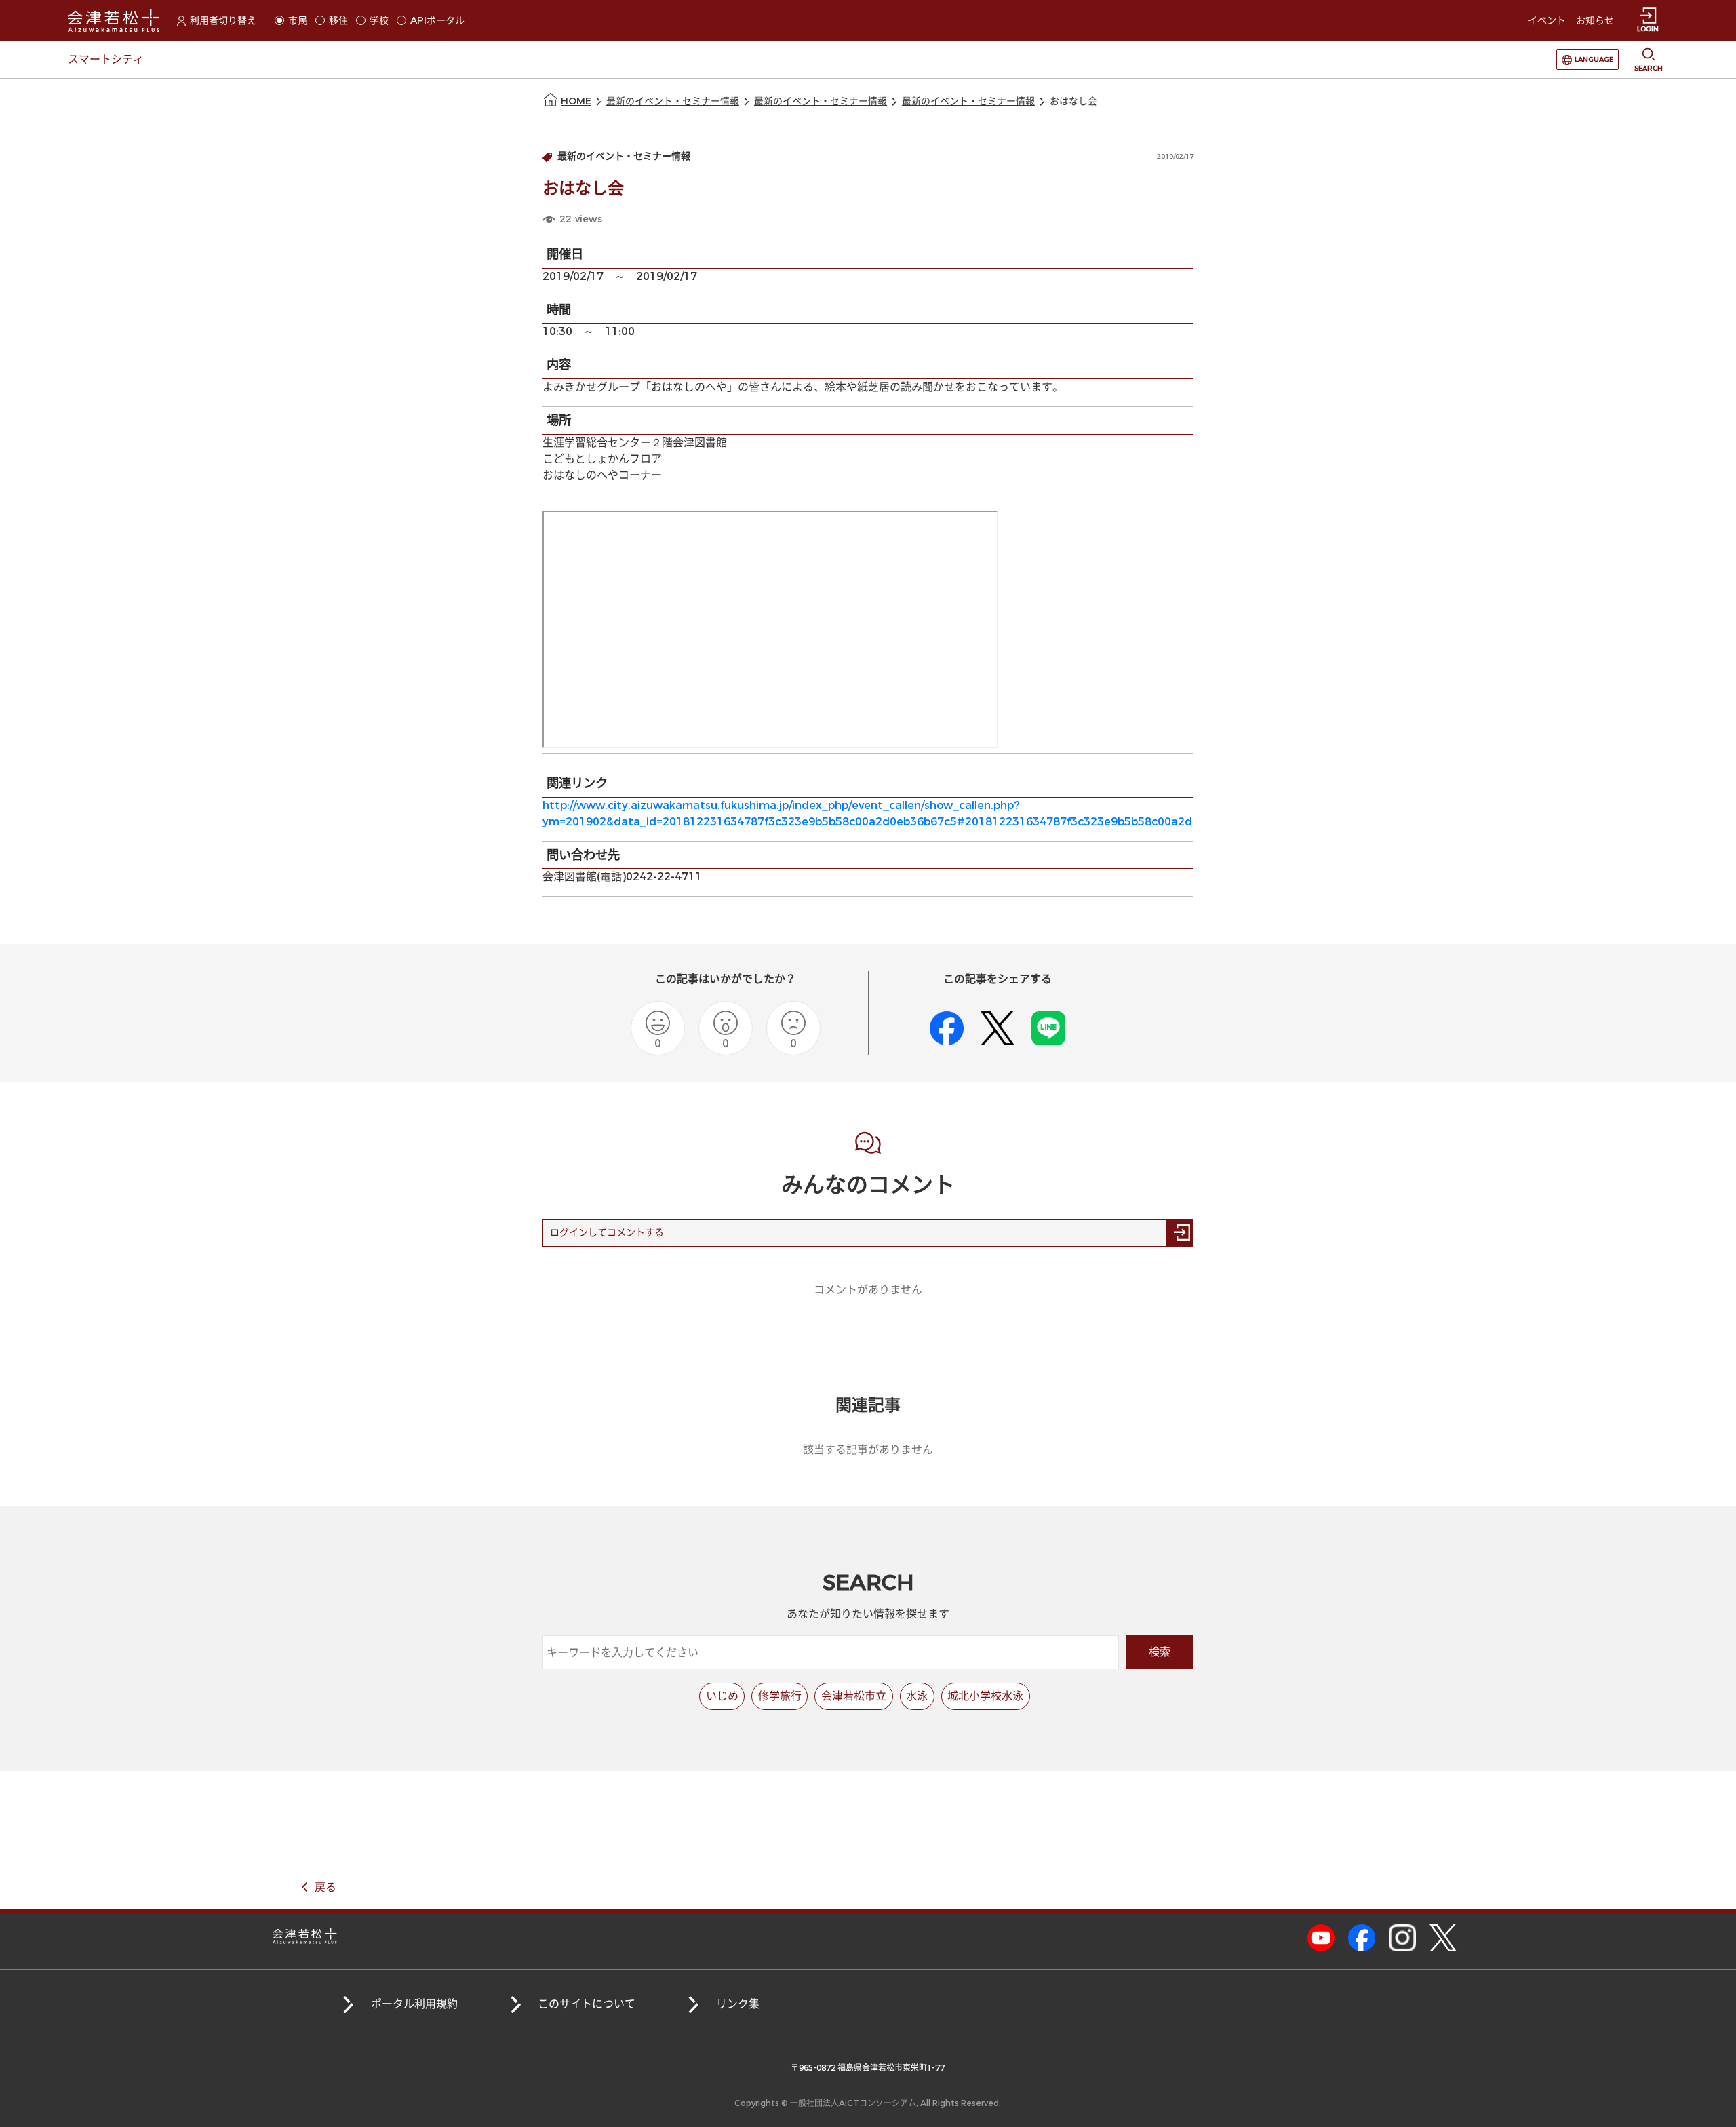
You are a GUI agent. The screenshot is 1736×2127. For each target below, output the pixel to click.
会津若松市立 (854, 1696)
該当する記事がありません (868, 1450)
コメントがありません (868, 1290)
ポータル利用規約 (414, 2004)
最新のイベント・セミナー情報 (673, 101)
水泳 (917, 1696)
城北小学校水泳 (985, 1696)
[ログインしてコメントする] (1180, 1233)
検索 (1160, 1652)
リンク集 (738, 2004)
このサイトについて (587, 2004)
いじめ (722, 1696)
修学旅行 (780, 1696)
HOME (576, 101)
